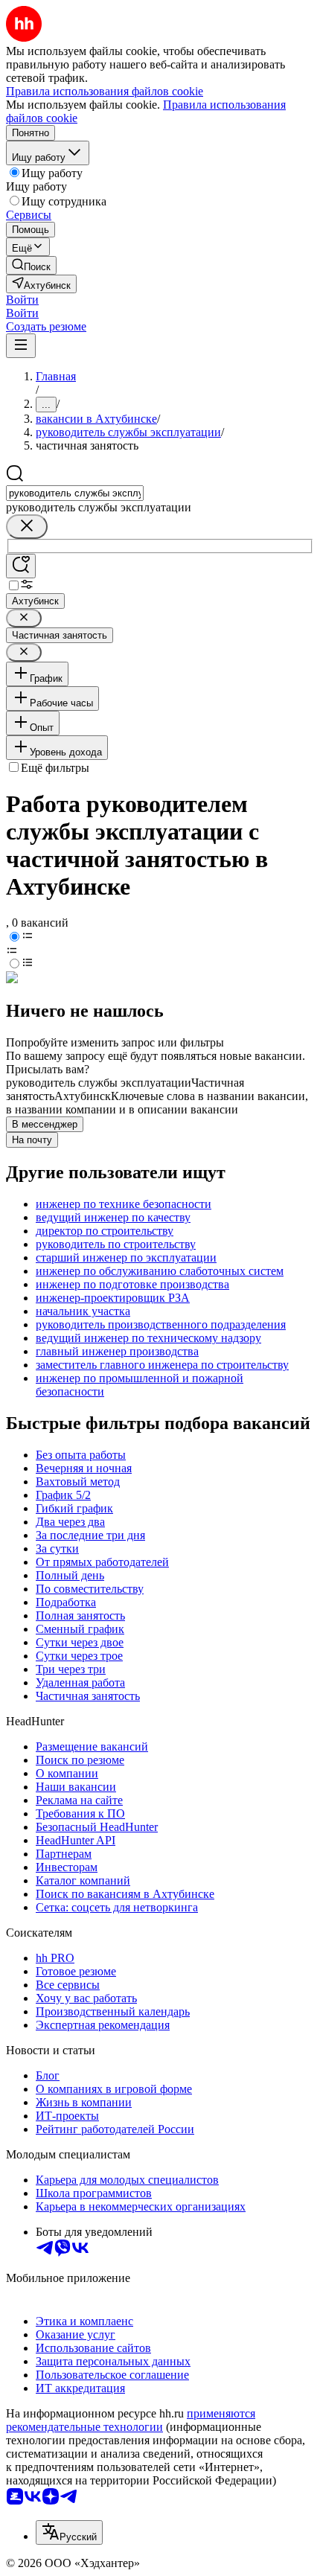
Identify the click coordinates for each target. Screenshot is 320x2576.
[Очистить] (27, 527)
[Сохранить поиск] (21, 566)
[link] (31, 265)
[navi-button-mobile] (21, 346)
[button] (22, 300)
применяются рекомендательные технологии (131, 2420)
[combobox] (75, 493)
